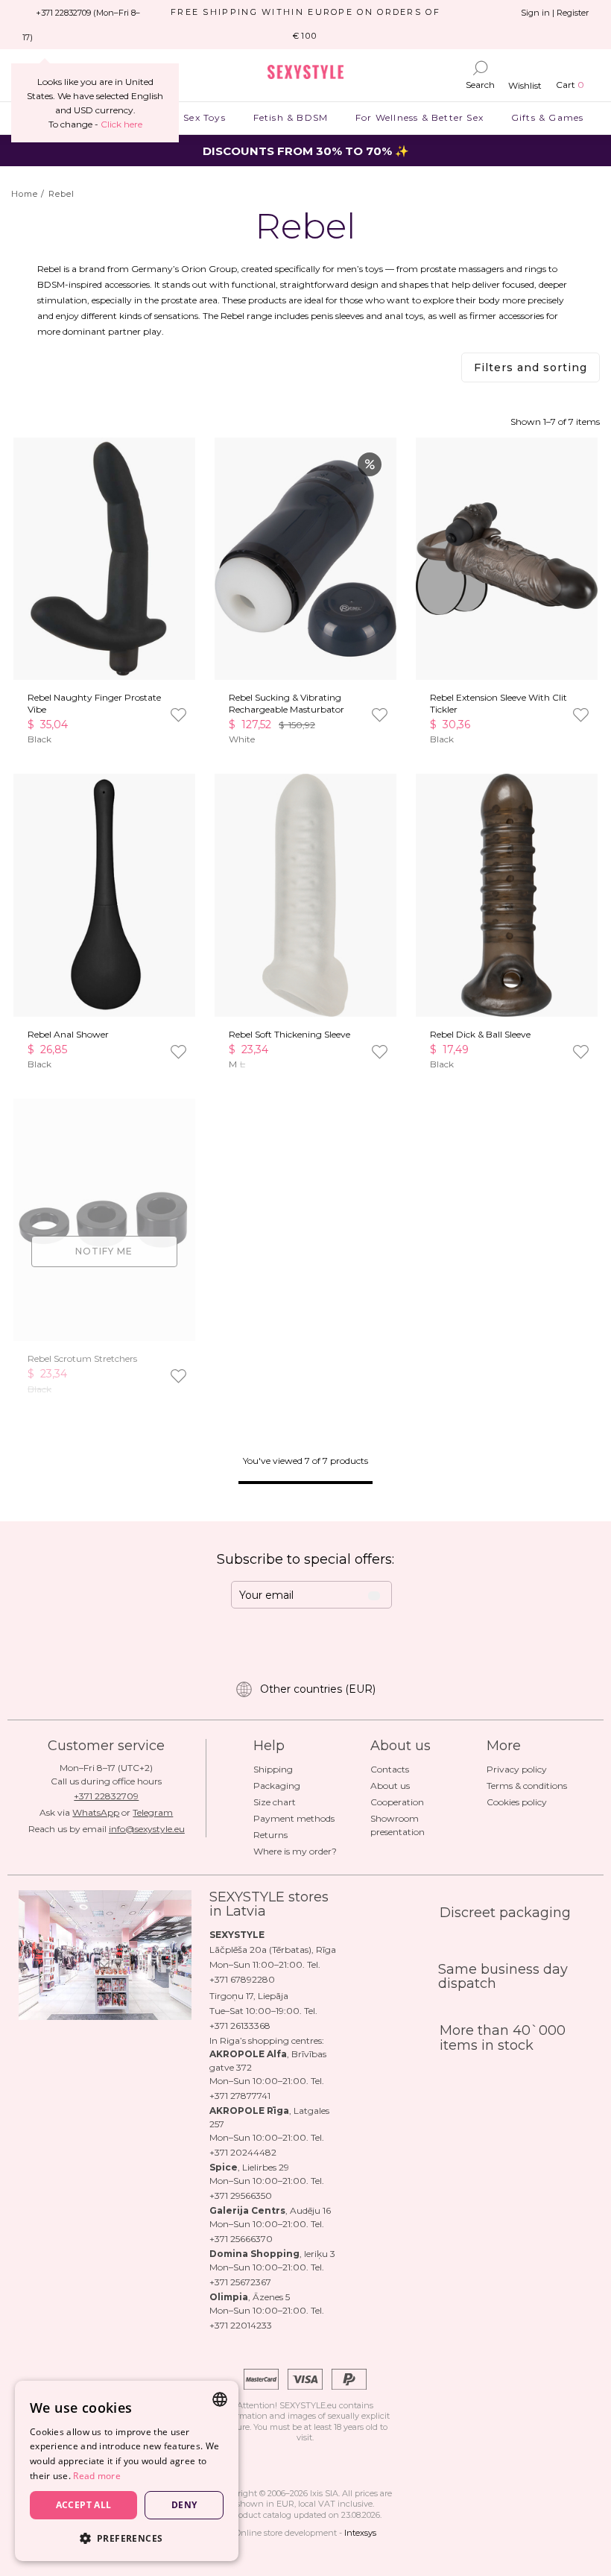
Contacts (390, 1769)
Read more (97, 2476)
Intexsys (360, 2533)
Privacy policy (517, 1769)
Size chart (275, 1802)
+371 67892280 (242, 1979)
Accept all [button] (84, 2505)
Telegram (153, 1812)
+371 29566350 (241, 2195)
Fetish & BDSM (290, 117)
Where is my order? (295, 1851)
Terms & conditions (527, 1786)
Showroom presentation (398, 1825)
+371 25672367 (240, 2282)
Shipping (273, 1769)
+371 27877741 (240, 2096)
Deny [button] (184, 2505)
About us (390, 1786)
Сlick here (121, 124)
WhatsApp (96, 1812)
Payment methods (294, 1818)
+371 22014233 (241, 2325)
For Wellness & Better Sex (420, 117)
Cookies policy (517, 1802)
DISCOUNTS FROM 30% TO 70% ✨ (306, 151)
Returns (270, 1835)
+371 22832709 (106, 1796)
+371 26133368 (240, 2026)
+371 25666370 (241, 2239)
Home (25, 194)
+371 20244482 (243, 2152)
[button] (127, 2538)
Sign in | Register (555, 13)
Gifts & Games (547, 117)
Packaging (277, 1786)
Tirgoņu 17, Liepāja (249, 1996)
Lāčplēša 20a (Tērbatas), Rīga (273, 1950)
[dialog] (127, 2471)
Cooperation (397, 1802)
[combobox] (220, 2399)
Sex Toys (205, 117)
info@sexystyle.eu (147, 1829)
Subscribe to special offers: (305, 1559)
